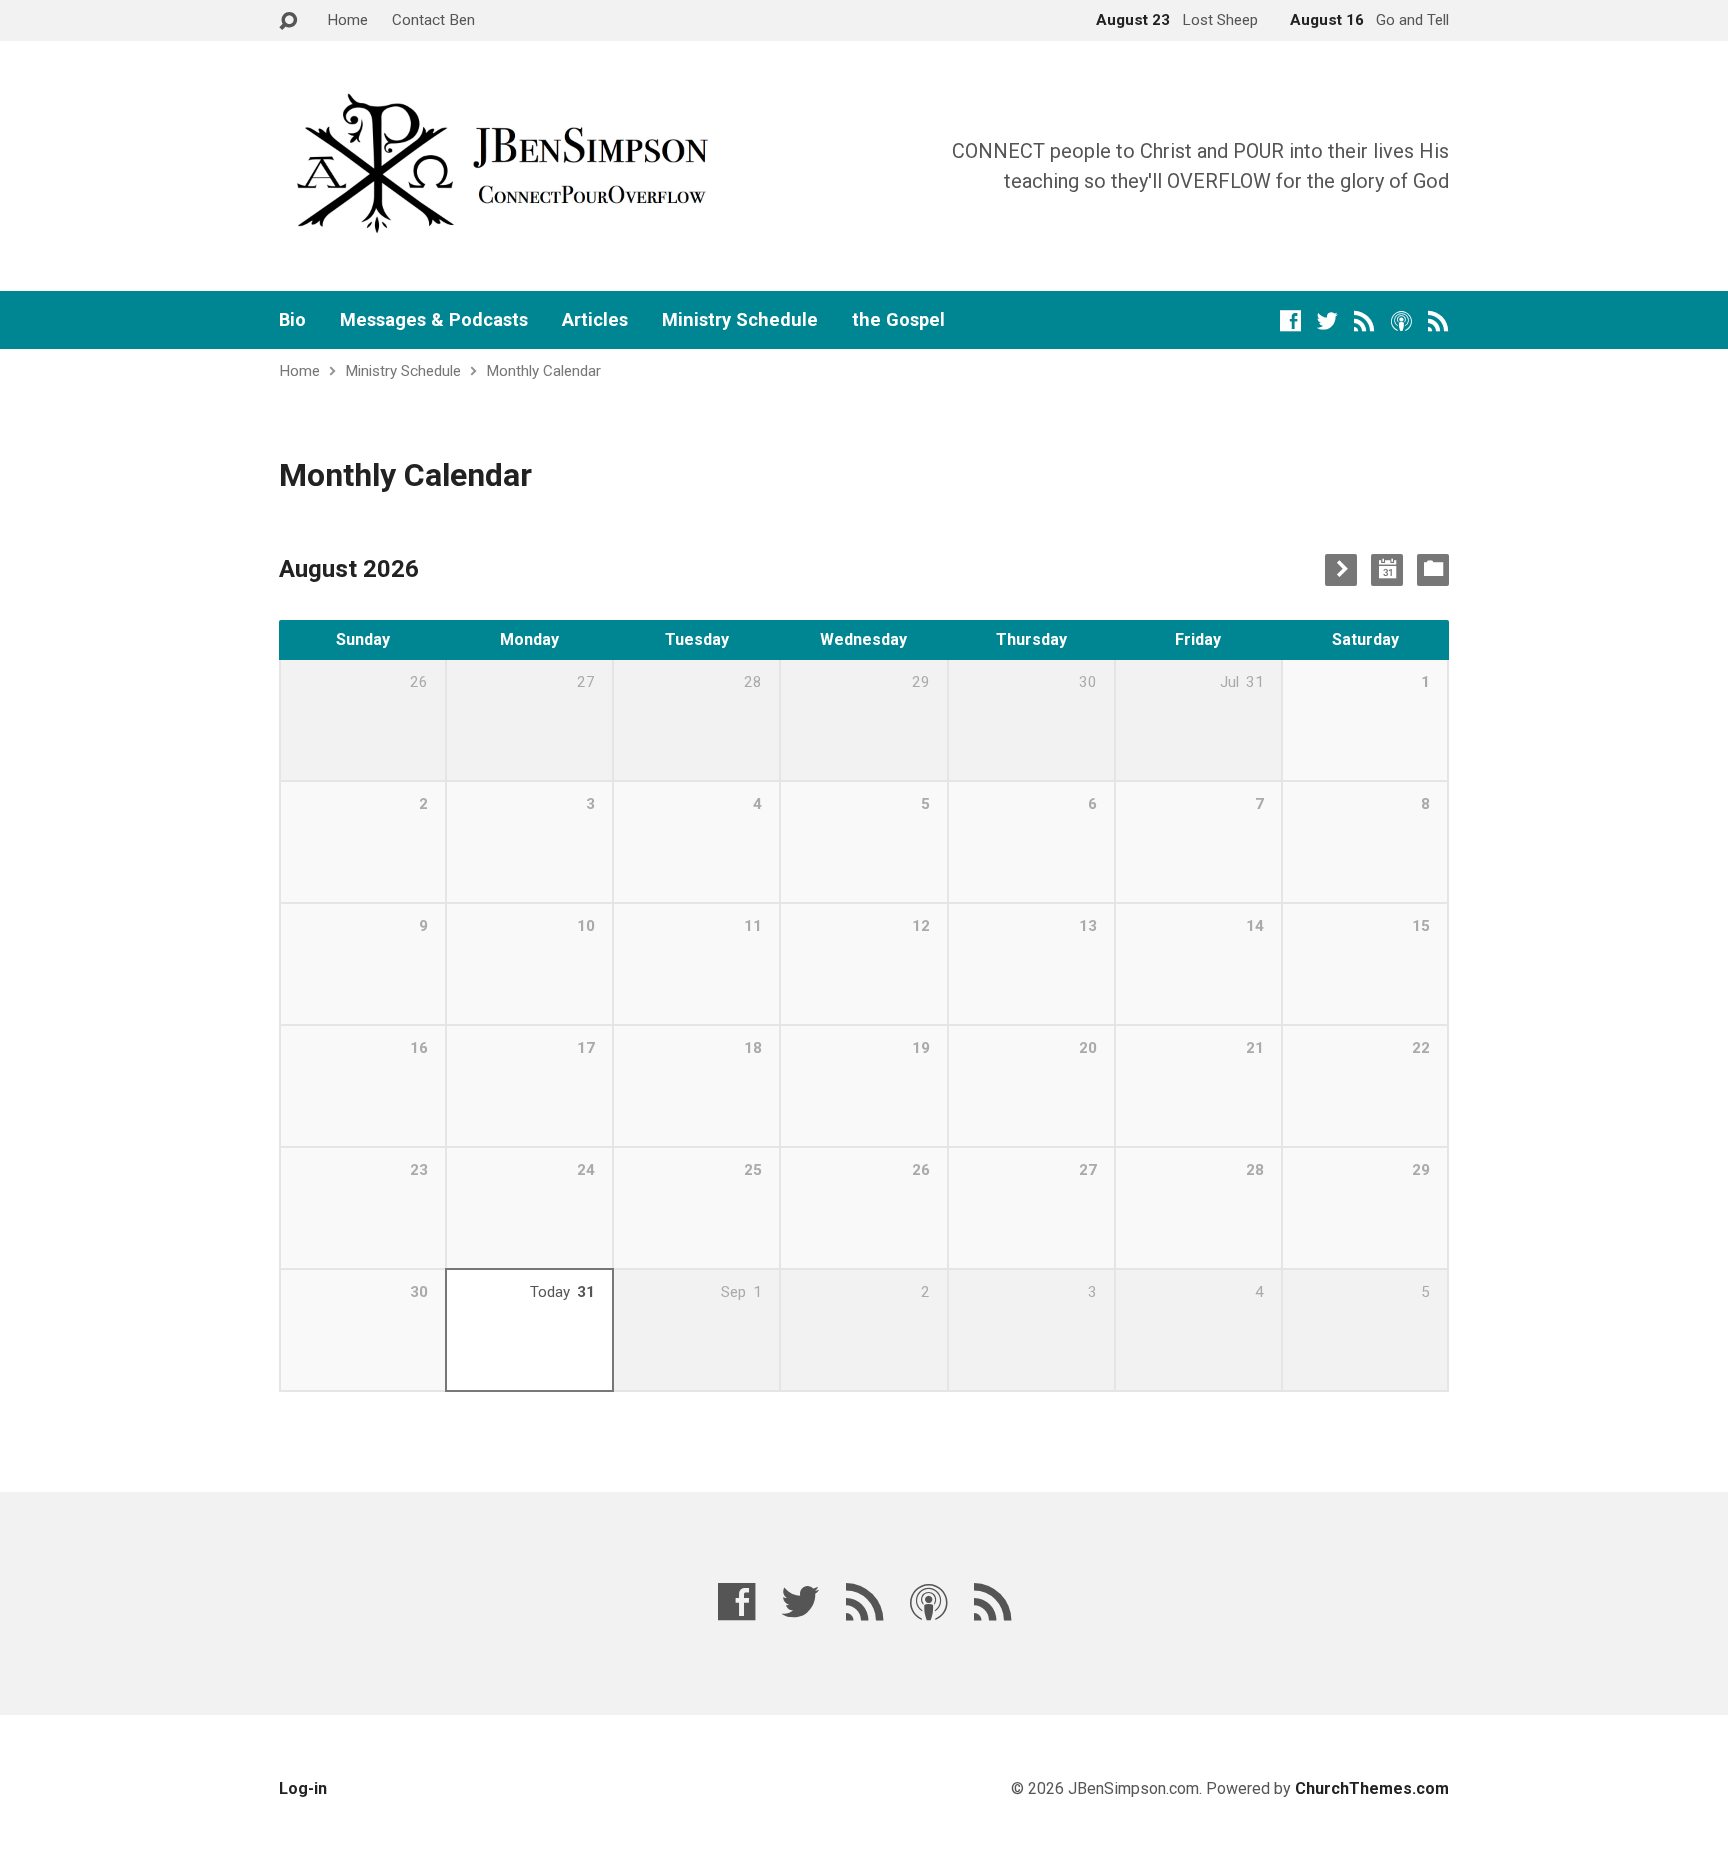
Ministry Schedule (740, 320)
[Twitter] (1327, 320)
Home (347, 20)
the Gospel (898, 320)
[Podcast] (1401, 320)
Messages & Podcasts (434, 320)
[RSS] (1364, 320)
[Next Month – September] (1341, 570)
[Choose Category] (1433, 570)
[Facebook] (1290, 320)
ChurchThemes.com (1372, 1788)
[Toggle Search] (288, 21)
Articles (595, 320)
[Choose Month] (1387, 570)
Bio (292, 320)
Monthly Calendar (543, 371)
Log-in (303, 1788)
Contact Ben (433, 20)
